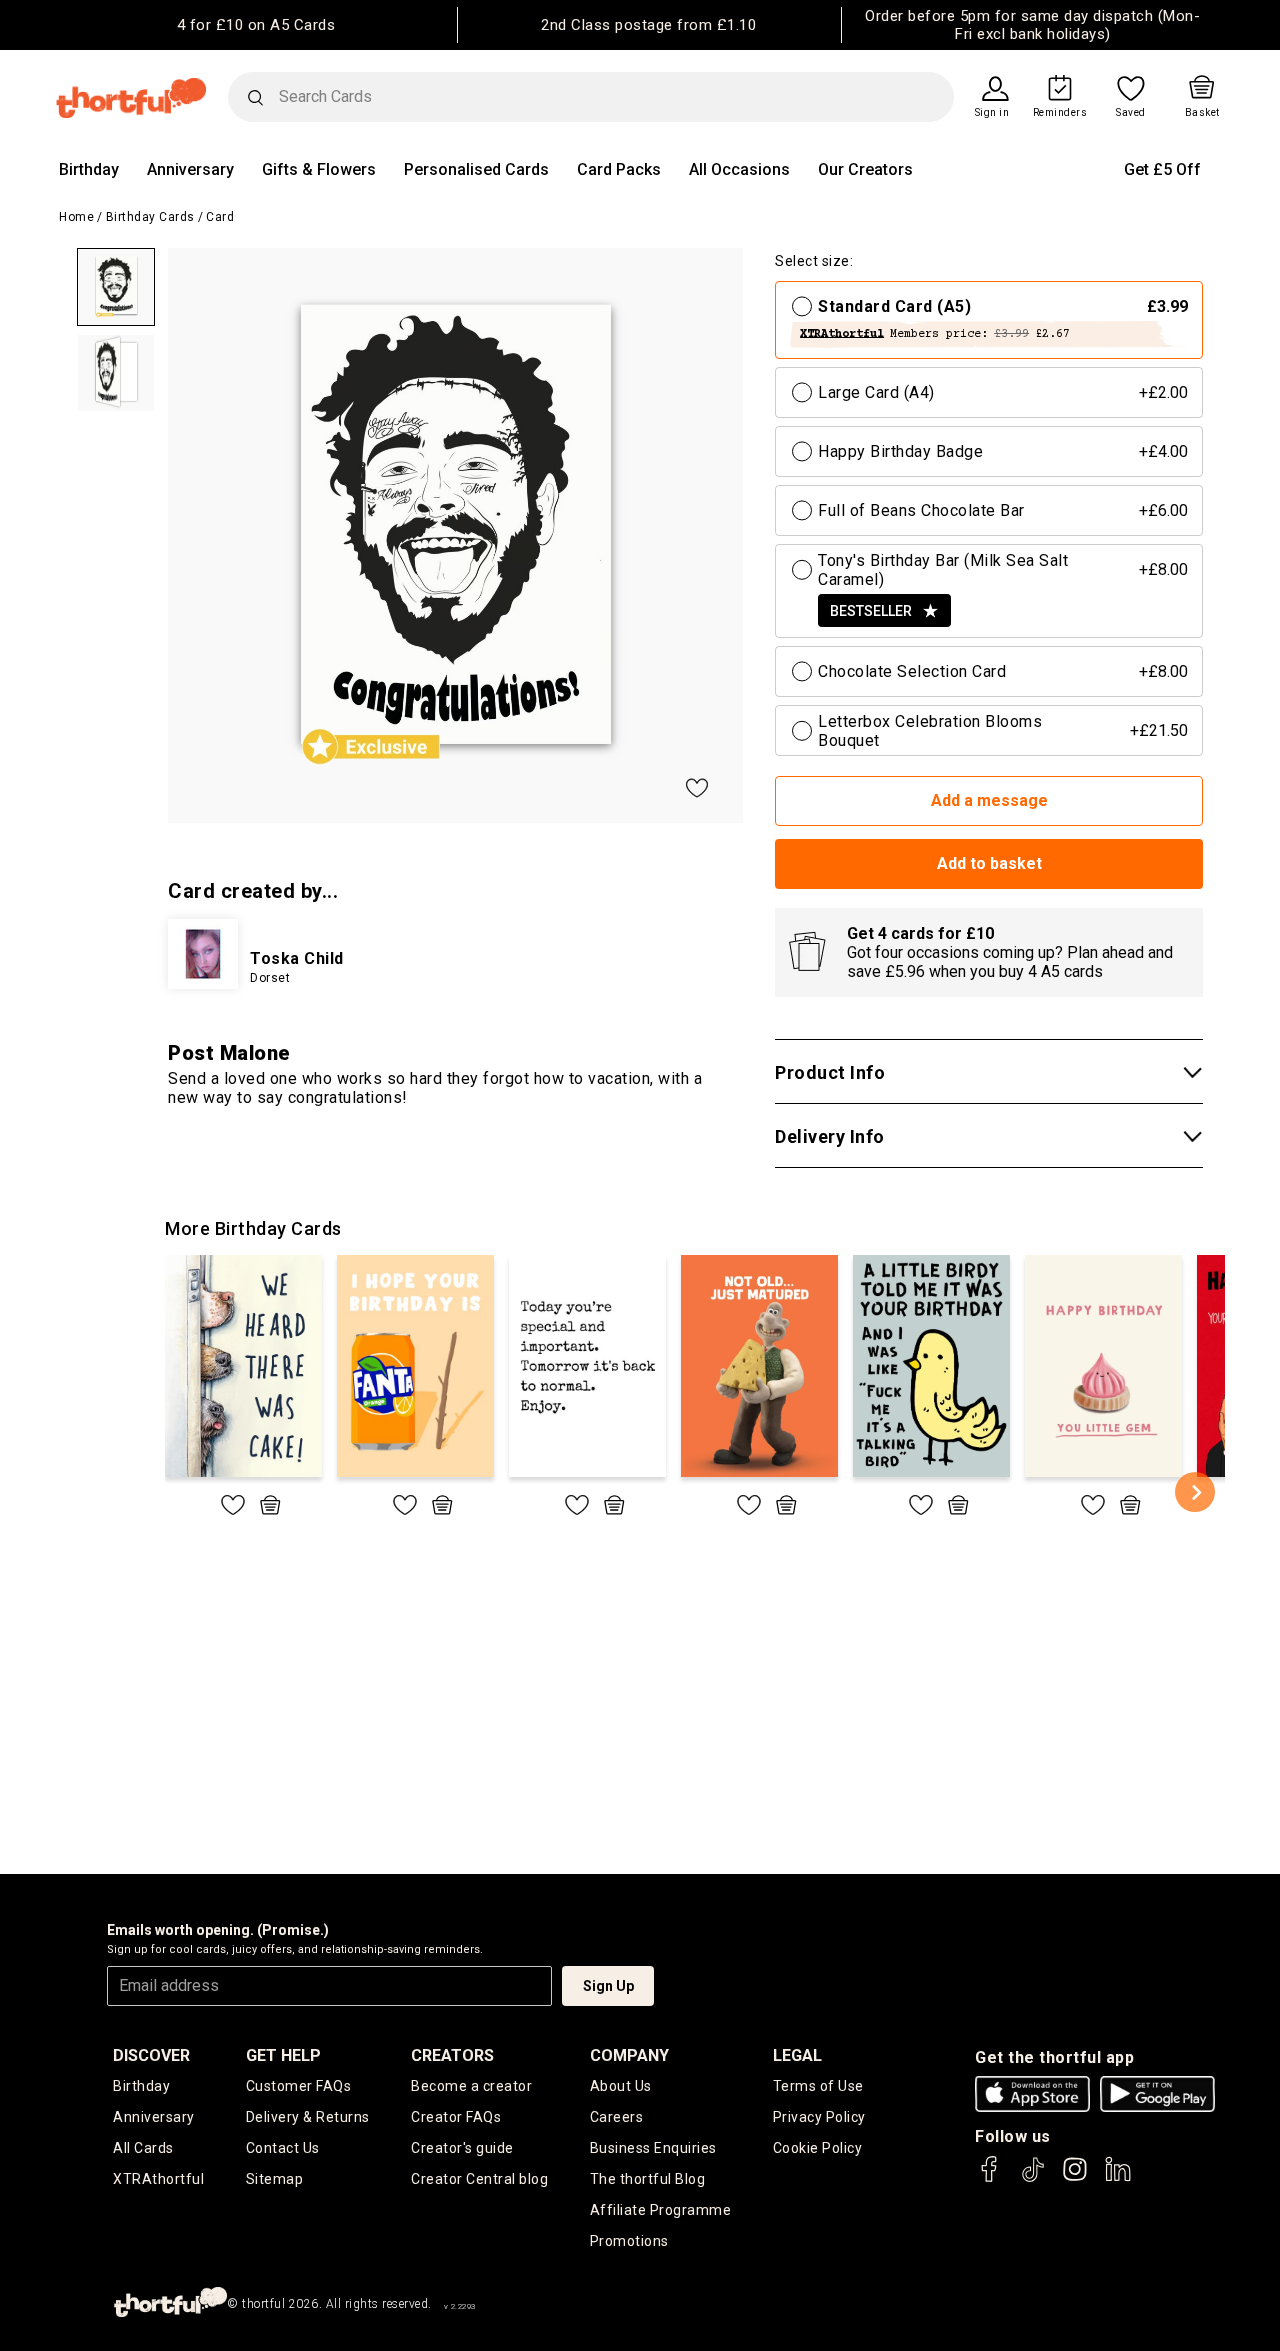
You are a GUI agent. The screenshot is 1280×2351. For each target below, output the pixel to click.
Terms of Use (818, 2086)
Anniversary (190, 169)
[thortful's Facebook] (990, 2178)
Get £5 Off (1162, 169)
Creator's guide (462, 2148)
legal (797, 2055)
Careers (617, 2117)
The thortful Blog (648, 2179)
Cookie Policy (818, 2148)
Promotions (629, 2241)
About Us (621, 2086)
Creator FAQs (456, 2117)
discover (151, 2055)
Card (220, 217)
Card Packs (619, 169)
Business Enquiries (653, 2148)
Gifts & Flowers (319, 169)
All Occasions (739, 169)
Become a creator (471, 2086)
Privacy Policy (819, 2117)
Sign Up (608, 1986)
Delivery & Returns (308, 2117)
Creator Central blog (479, 2179)
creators (452, 2055)
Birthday (89, 169)
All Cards (143, 2148)
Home (76, 217)
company (629, 2055)
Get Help (283, 2055)
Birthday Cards (150, 217)
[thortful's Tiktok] (1033, 2178)
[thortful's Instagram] (1075, 2178)
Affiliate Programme (661, 2210)
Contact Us (283, 2148)
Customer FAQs (299, 2086)
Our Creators (865, 169)
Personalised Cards (476, 169)
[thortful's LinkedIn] (1118, 2178)
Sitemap (275, 2179)
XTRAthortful (158, 2179)
